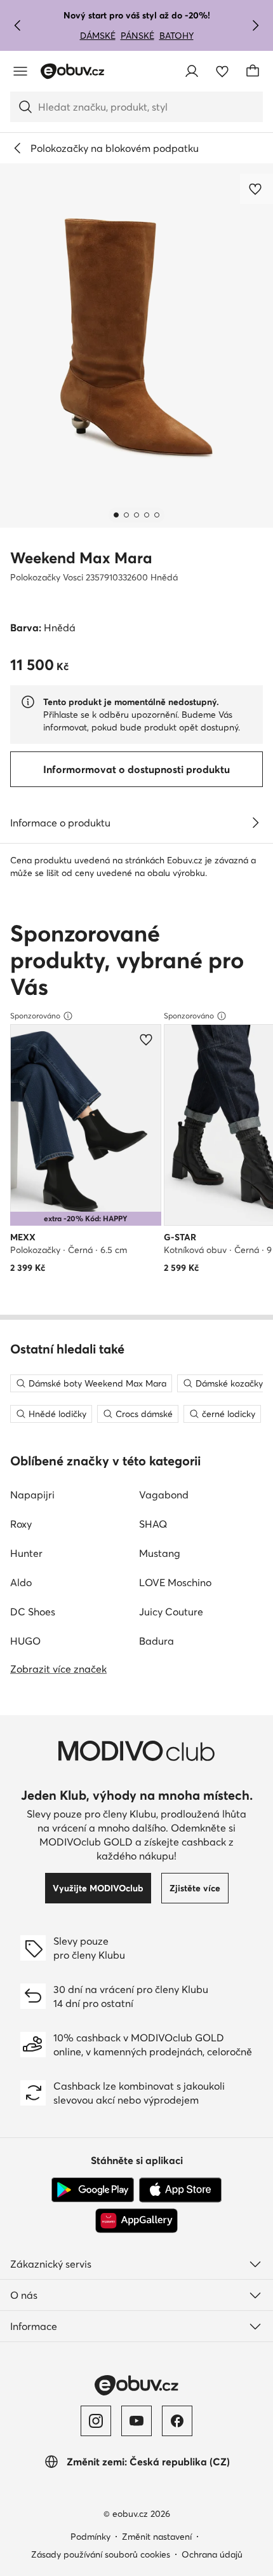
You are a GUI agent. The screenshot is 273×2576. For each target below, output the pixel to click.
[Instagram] (96, 2421)
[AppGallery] (136, 2221)
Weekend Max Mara (81, 558)
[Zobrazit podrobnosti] (255, 823)
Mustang (160, 1553)
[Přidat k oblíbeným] (256, 189)
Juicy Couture (171, 1612)
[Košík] (253, 71)
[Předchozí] (18, 25)
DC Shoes (33, 1612)
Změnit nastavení (157, 2537)
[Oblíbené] (222, 71)
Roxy (21, 1524)
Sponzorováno (35, 1016)
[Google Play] (93, 2190)
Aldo (21, 1582)
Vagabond (164, 1495)
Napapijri (32, 1495)
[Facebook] (177, 2421)
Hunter (26, 1553)
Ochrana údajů (212, 2554)
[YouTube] (136, 2421)
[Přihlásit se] (192, 71)
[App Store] (180, 2190)
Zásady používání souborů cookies (101, 2554)
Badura (156, 1641)
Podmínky (90, 2537)
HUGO (25, 1641)
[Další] (255, 25)
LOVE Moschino (175, 1582)
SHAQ (153, 1524)
